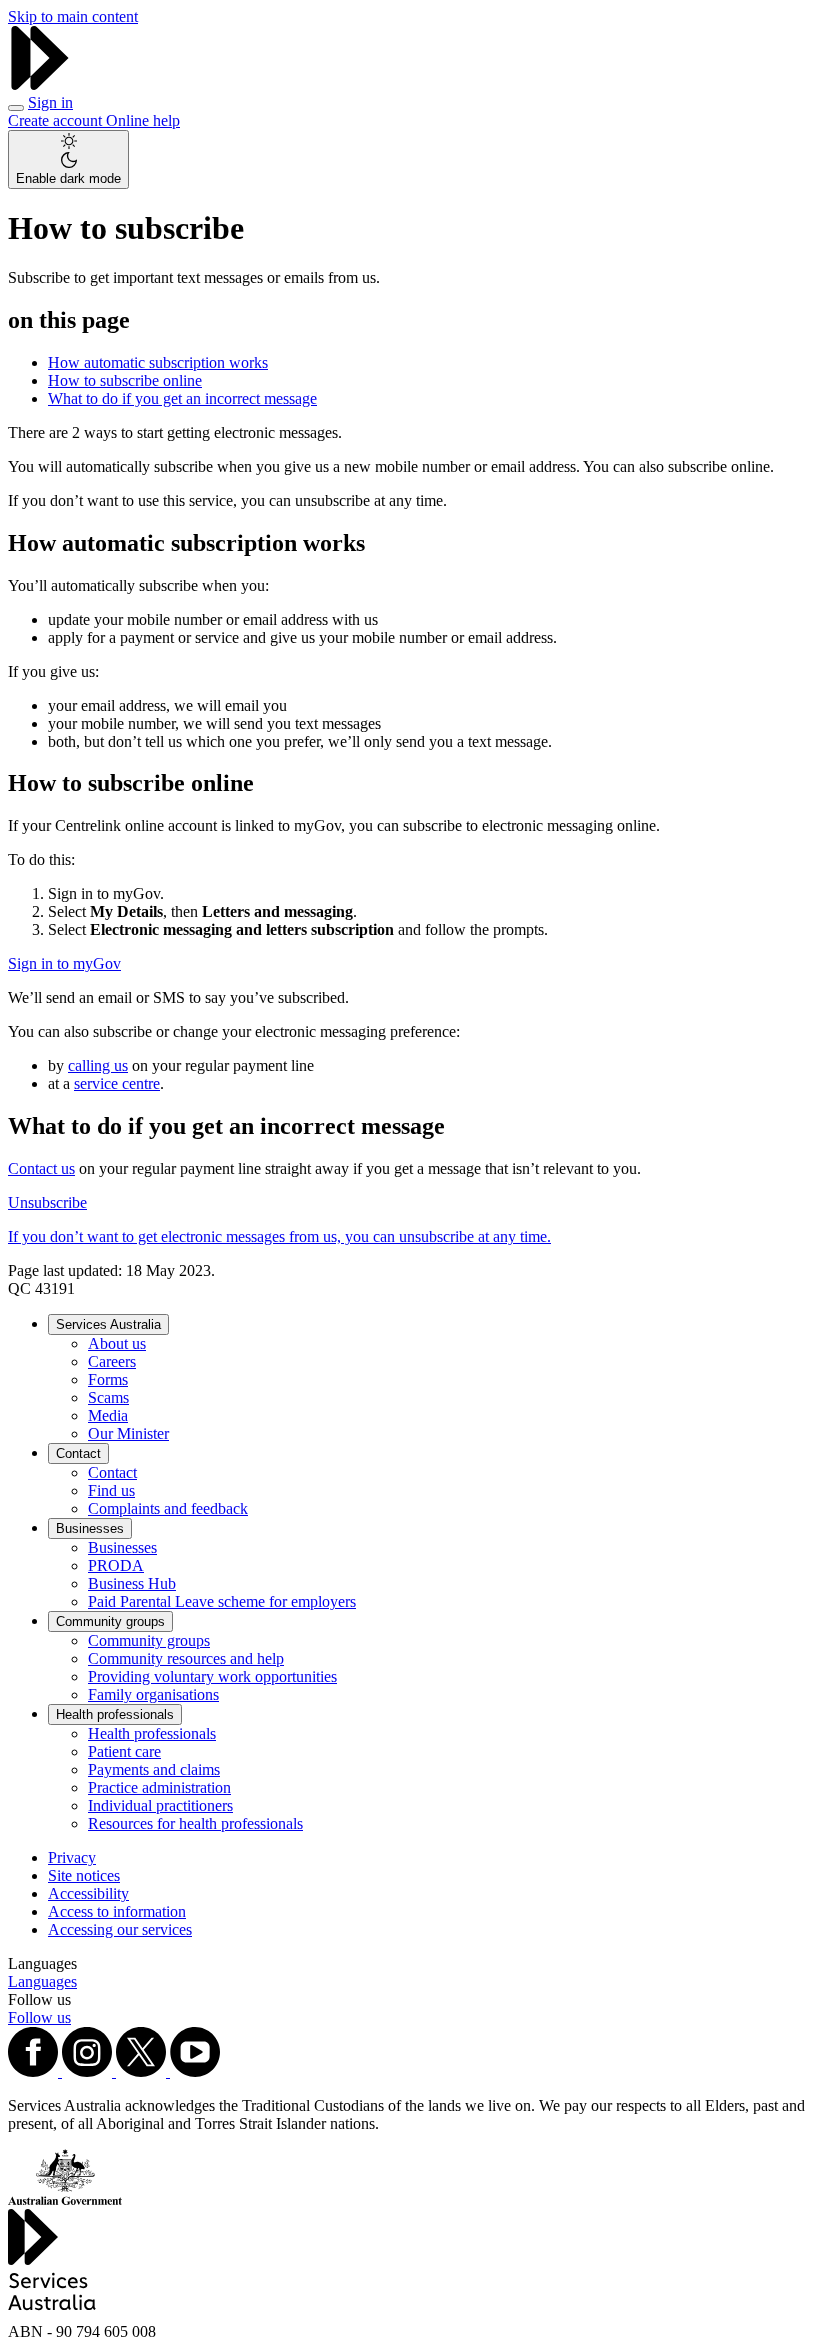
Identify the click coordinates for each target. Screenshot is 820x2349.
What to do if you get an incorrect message (182, 398)
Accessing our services (120, 1929)
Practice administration (159, 1787)
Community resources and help (186, 1658)
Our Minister (128, 1433)
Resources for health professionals (195, 1823)
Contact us (41, 1168)
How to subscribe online (125, 380)
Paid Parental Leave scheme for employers (222, 1601)
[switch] (68, 159)
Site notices (84, 1875)
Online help (143, 120)
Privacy (72, 1857)
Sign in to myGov (64, 963)
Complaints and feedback (168, 1508)
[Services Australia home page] (40, 84)
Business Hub (132, 1583)
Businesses (90, 1528)
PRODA (116, 1565)
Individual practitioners (160, 1805)
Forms (108, 1379)
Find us (111, 1490)
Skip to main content (73, 16)
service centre (117, 1083)
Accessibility (88, 1893)
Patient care (124, 1751)
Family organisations (153, 1694)
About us (117, 1343)
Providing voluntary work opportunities (212, 1676)
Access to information (117, 1911)
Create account (57, 120)
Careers (112, 1361)
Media (108, 1415)
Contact (78, 1453)
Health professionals (115, 1714)
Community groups (110, 1621)
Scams (108, 1397)
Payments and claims (154, 1769)
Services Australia (108, 1324)
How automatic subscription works (158, 362)
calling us (98, 1065)
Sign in (50, 102)
